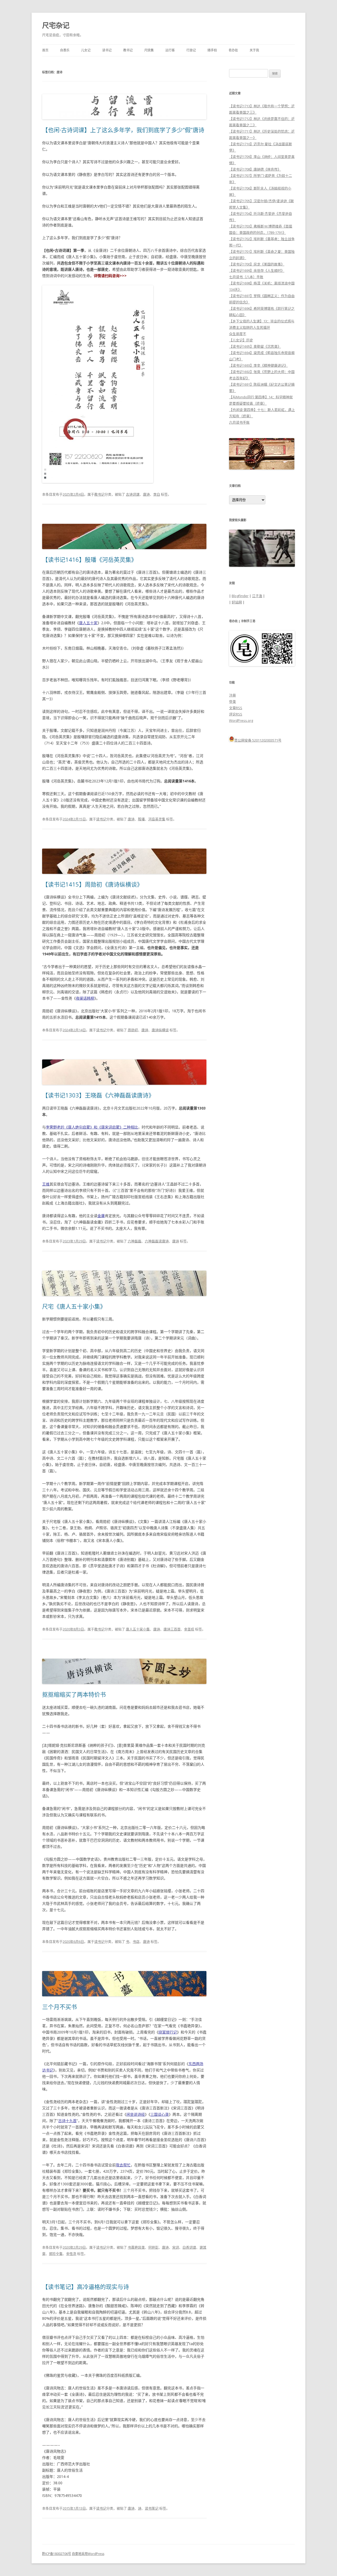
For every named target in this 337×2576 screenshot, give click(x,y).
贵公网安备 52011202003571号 (258, 740)
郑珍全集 (56, 2254)
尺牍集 (149, 50)
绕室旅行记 (168, 2032)
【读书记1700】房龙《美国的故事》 (257, 264)
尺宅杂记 (56, 25)
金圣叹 (189, 1629)
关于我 (254, 50)
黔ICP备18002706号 (57, 2554)
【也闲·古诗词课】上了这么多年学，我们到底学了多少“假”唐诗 (123, 130)
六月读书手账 (239, 422)
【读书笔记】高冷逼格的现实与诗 (86, 2287)
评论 (236, 714)
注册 (232, 695)
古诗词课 (133, 494)
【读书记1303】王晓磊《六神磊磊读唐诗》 (98, 1095)
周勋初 (133, 1030)
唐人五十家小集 (138, 1629)
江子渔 (257, 596)
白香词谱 (189, 2247)
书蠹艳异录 (136, 2247)
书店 (136, 1941)
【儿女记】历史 (241, 340)
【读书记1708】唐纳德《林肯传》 (255, 169)
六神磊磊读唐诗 (157, 1241)
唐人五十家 (88, 623)
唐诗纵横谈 (160, 1030)
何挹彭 (153, 2247)
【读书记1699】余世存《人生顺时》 (257, 270)
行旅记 (191, 50)
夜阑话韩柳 (85, 998)
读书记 (107, 50)
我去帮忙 (123, 2165)
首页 (45, 50)
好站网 (237, 602)
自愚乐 (65, 50)
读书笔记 (152, 2508)
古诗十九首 (67, 2121)
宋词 (176, 2247)
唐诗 (146, 494)
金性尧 (71, 2254)
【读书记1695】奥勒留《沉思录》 (255, 346)
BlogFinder (240, 596)
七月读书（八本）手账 (246, 277)
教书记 (128, 50)
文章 (236, 708)
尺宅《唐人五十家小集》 (74, 1306)
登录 (232, 701)
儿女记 (86, 50)
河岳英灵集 (157, 819)
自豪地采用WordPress (88, 2554)
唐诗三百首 (172, 1629)
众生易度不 (238, 334)
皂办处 (233, 50)
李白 (157, 494)
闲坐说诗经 (136, 2114)
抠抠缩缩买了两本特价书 (74, 1694)
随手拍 (212, 50)
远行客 (170, 50)
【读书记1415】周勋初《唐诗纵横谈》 (92, 884)
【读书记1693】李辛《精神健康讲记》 (258, 365)
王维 (46, 1184)
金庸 (101, 1216)
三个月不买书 (60, 2007)
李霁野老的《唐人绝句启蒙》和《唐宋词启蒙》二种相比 (92, 1127)
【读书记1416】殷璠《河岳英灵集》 (90, 559)
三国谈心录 (160, 2114)
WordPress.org (241, 720)
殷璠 (141, 819)
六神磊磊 (135, 1241)
